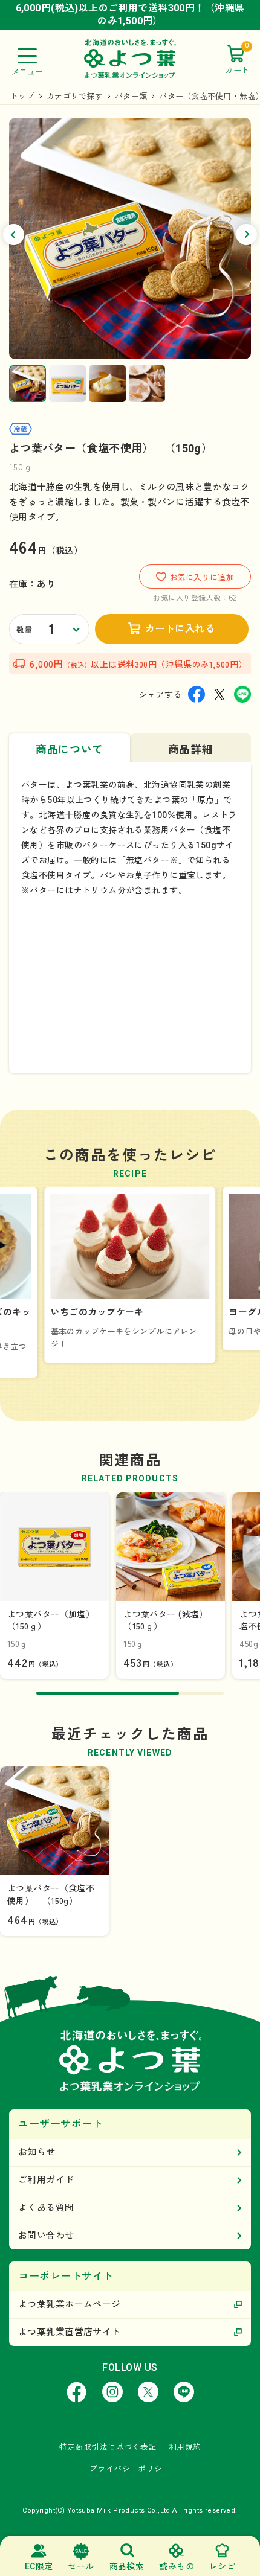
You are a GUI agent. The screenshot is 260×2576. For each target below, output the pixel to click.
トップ (22, 96)
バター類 (131, 96)
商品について (69, 749)
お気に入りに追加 (202, 577)
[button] (14, 235)
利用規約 (185, 2447)
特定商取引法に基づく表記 (108, 2447)
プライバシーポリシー (130, 2469)
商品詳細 (190, 749)
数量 (24, 630)
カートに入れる (180, 629)
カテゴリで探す (75, 96)
